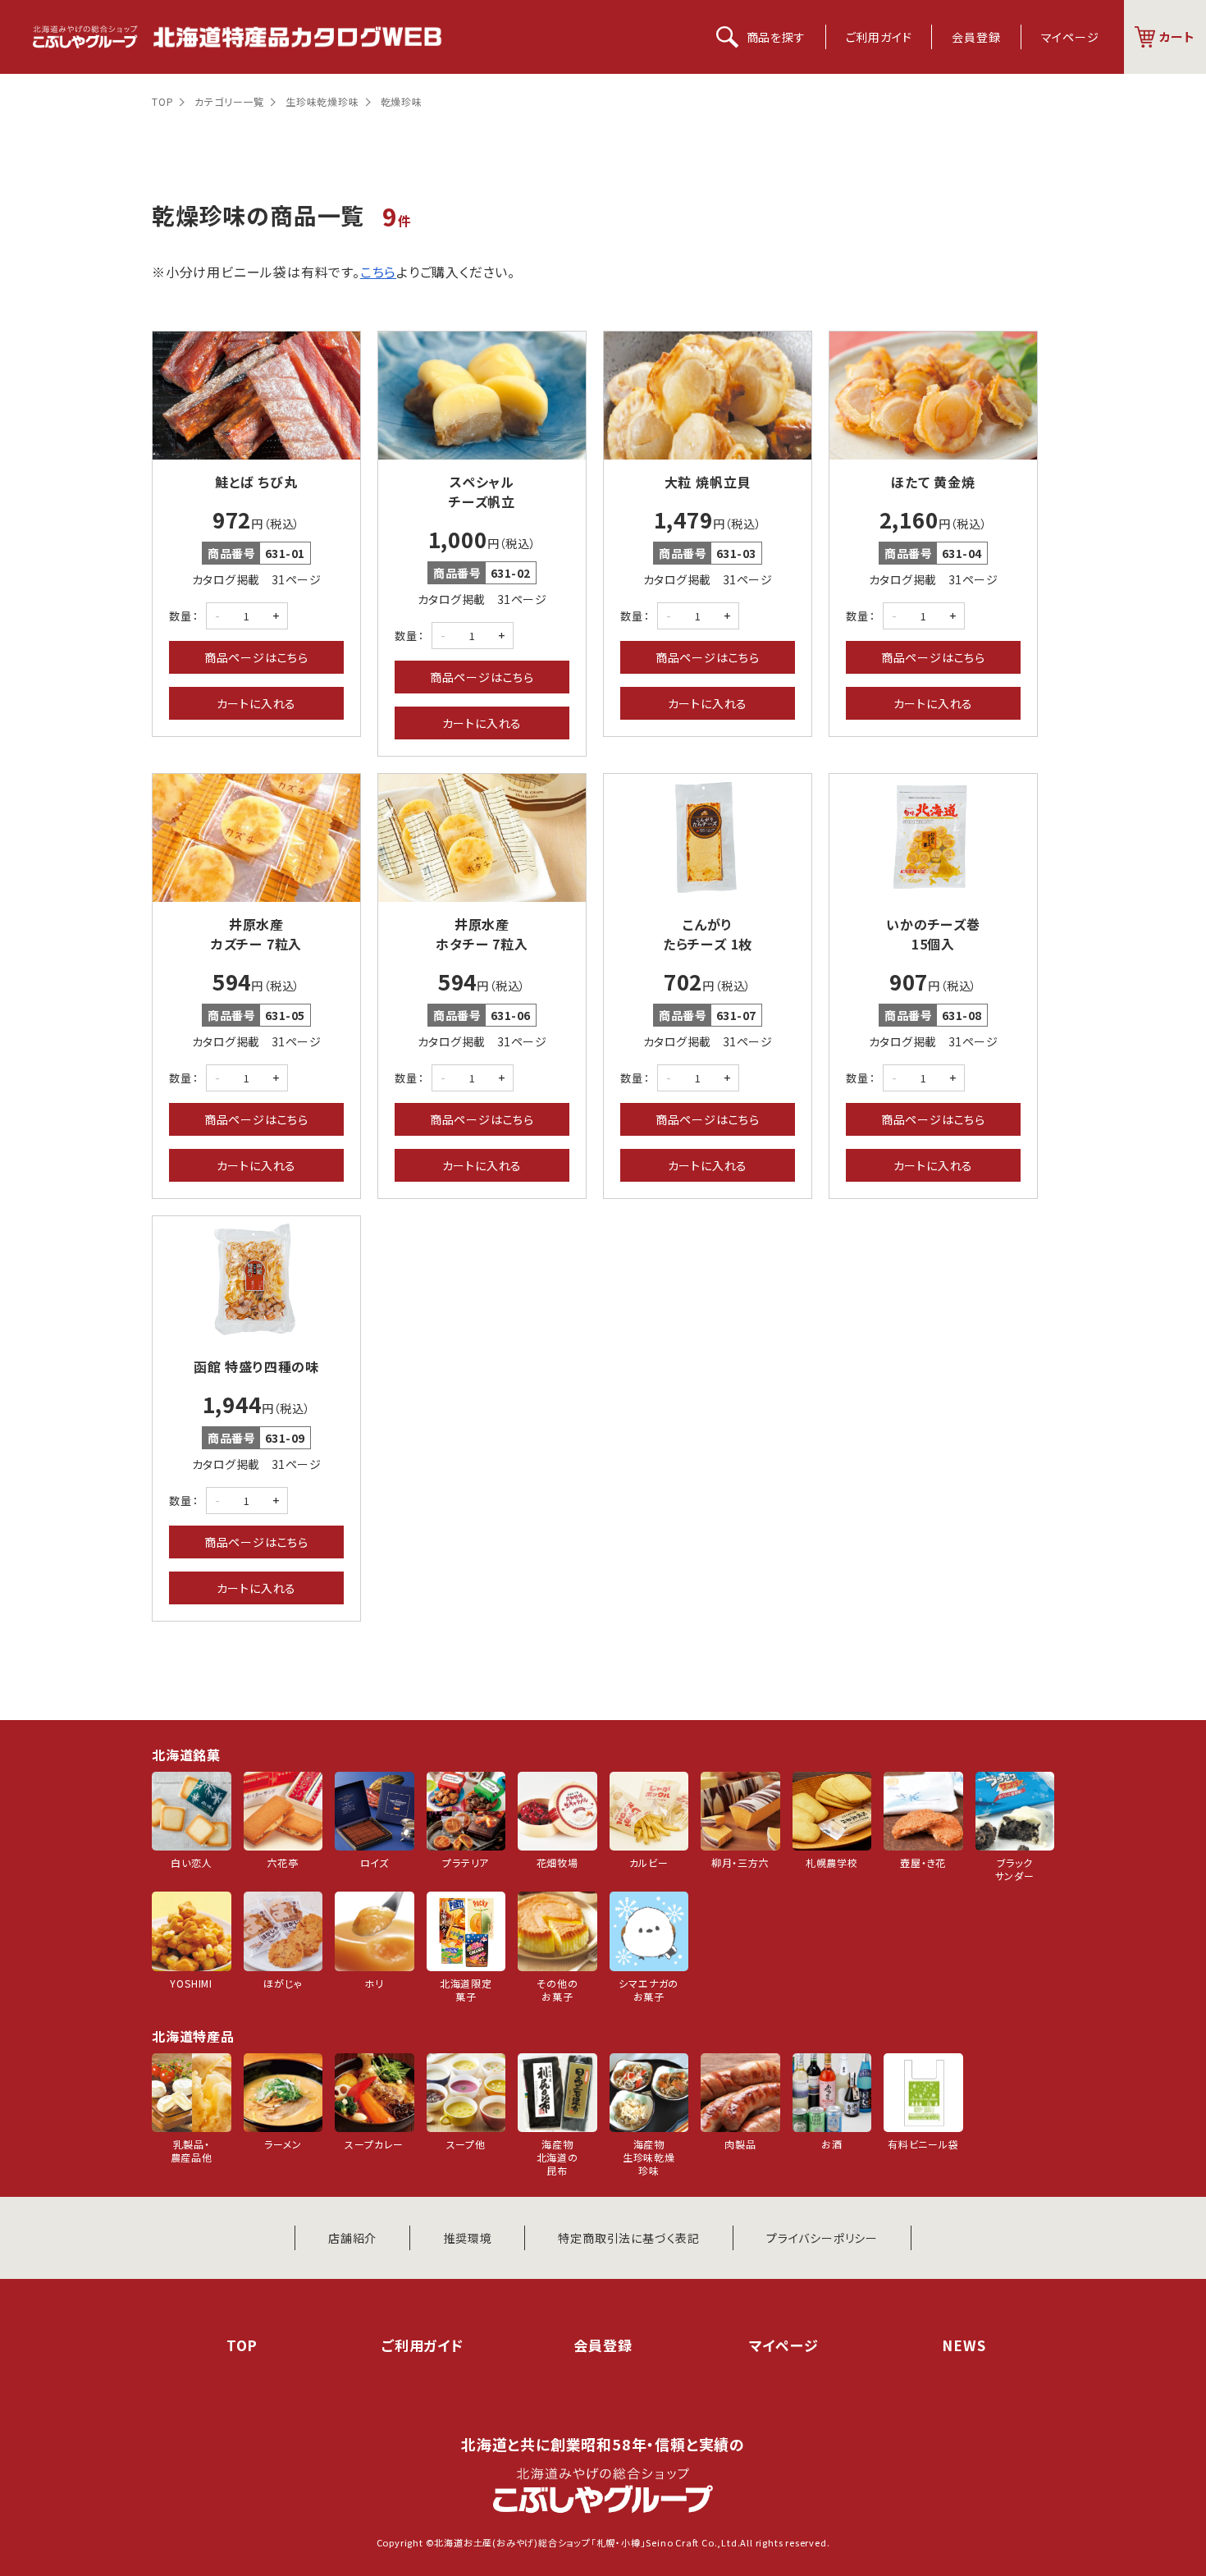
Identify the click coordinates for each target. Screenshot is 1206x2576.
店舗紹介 (352, 2238)
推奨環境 (467, 2238)
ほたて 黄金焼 (933, 482)
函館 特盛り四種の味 (256, 1366)
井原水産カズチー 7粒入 (256, 934)
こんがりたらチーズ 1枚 (708, 934)
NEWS (964, 2345)
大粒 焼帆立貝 (708, 482)
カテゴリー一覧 (229, 101)
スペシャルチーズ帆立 (482, 492)
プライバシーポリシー (822, 2238)
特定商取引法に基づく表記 (629, 2238)
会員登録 (976, 37)
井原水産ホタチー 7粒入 (482, 934)
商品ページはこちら (256, 657)
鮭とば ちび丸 (256, 482)
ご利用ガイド (879, 37)
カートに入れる (257, 703)
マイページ (1070, 37)
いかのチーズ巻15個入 (933, 934)
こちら (378, 272)
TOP (162, 101)
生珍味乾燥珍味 (322, 101)
